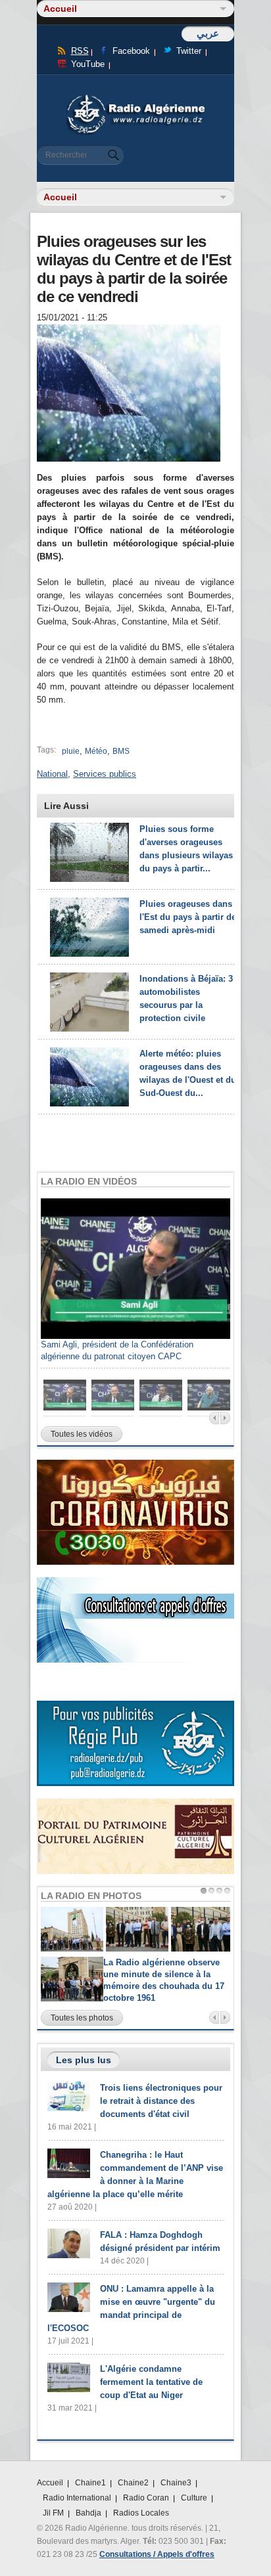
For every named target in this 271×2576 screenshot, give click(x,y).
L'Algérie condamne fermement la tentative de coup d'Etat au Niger (151, 2382)
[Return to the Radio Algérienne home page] (135, 98)
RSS (80, 51)
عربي (208, 33)
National (52, 774)
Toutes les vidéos (82, 1434)
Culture (194, 2498)
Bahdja (88, 2513)
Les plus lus (84, 2060)
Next (225, 1418)
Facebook (131, 51)
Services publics (105, 774)
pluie (71, 751)
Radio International (77, 2498)
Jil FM (53, 2513)
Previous (214, 1418)
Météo (96, 751)
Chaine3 (176, 2483)
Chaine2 (133, 2483)
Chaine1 (90, 2483)
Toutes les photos (82, 2018)
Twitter (189, 51)
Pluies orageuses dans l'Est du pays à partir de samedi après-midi (188, 917)
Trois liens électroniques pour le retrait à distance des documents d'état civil (161, 2101)
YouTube (88, 64)
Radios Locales (141, 2513)
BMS (121, 751)
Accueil (50, 2483)
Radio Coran (146, 2498)
